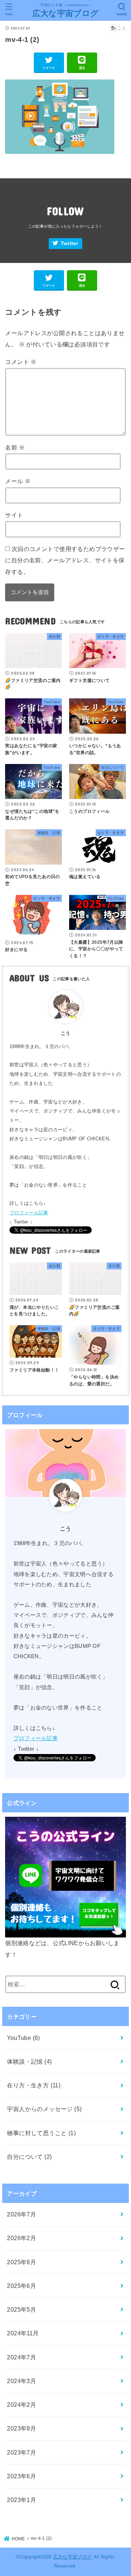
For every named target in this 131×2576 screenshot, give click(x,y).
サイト (14, 515)
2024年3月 (21, 2381)
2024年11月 (23, 2333)
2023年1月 (21, 2500)
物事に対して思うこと (41, 2133)
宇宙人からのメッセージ (44, 2109)
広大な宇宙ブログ (65, 13)
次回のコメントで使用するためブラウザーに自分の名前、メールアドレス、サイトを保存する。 (65, 560)
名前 (15, 447)
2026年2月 (21, 2238)
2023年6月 (21, 2476)
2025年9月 (21, 2262)
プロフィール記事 (29, 1213)
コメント (21, 362)
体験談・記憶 (29, 2061)
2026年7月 (21, 2214)
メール (18, 481)
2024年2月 (21, 2405)
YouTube (23, 2038)
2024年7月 (21, 2357)
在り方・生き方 (34, 2085)
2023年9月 (21, 2428)
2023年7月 (21, 2452)
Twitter (70, 243)
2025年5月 (21, 2309)
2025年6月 (21, 2286)
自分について (29, 2157)
